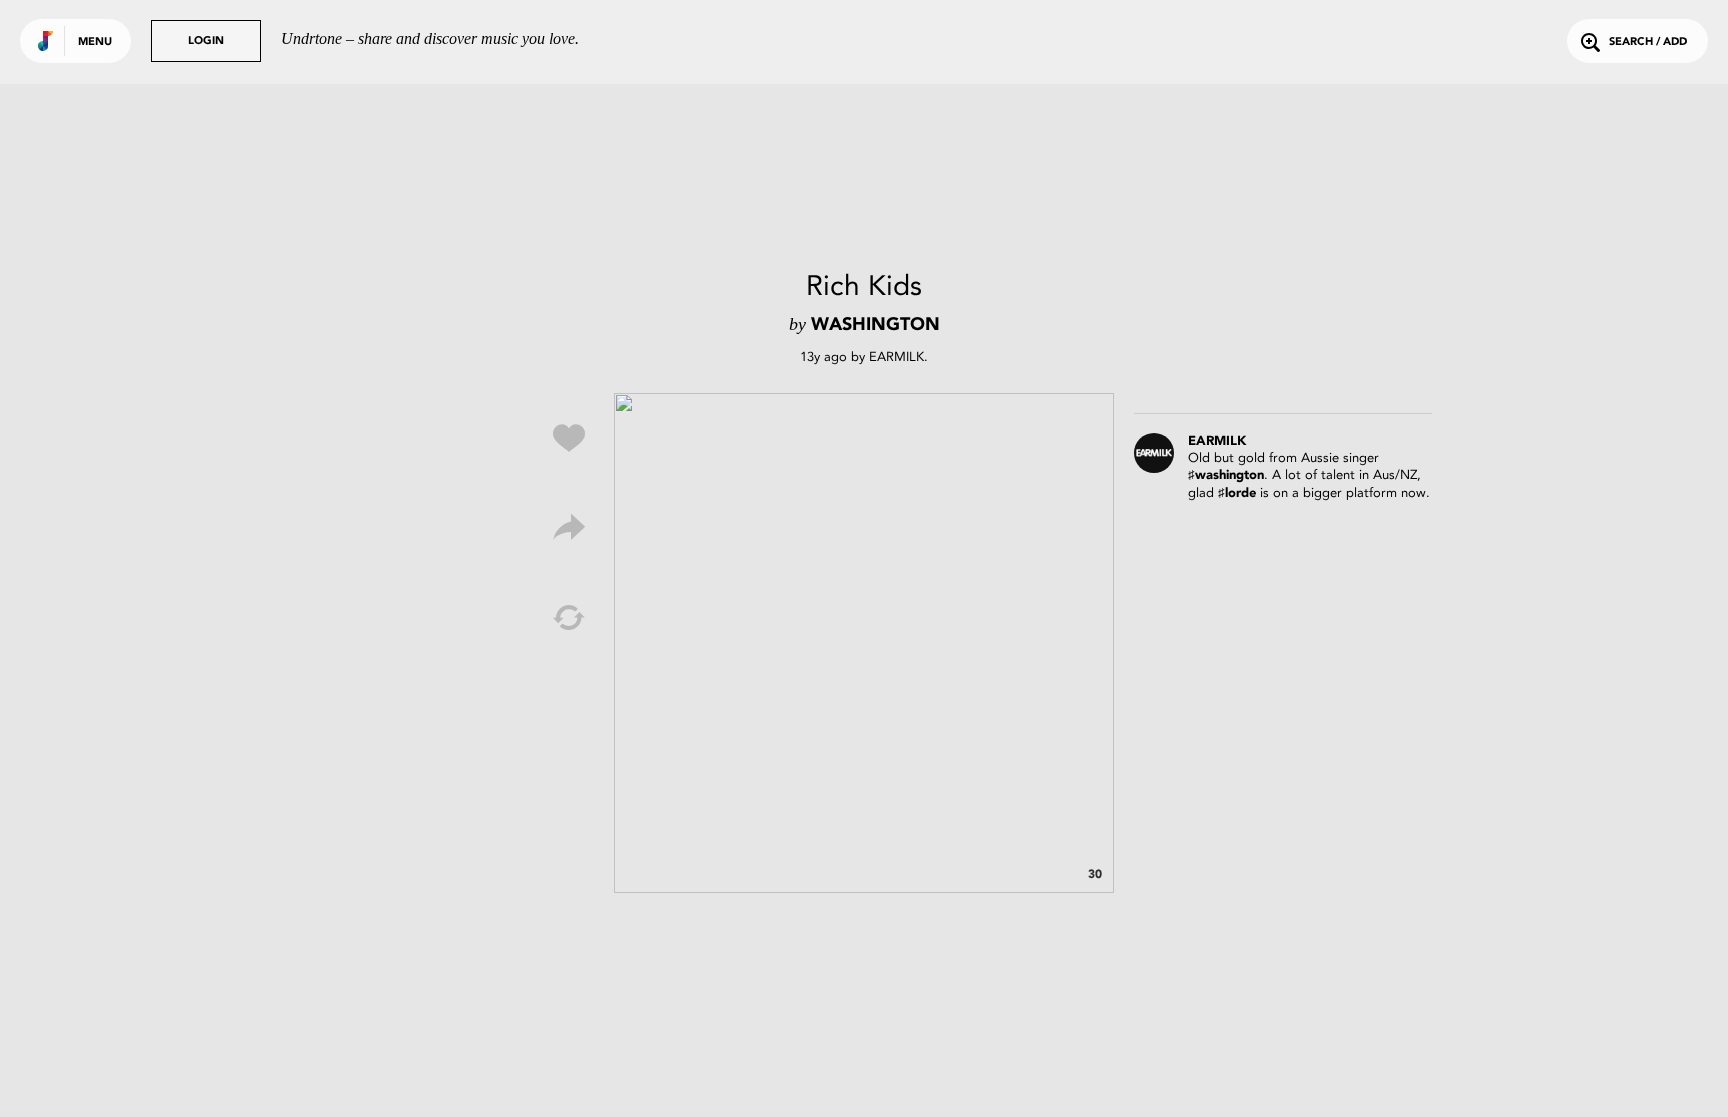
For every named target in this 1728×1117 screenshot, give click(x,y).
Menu (95, 42)
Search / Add (1648, 42)
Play (864, 643)
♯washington (1226, 475)
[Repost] (569, 618)
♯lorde (1237, 493)
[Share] (569, 528)
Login (206, 41)
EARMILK (896, 356)
